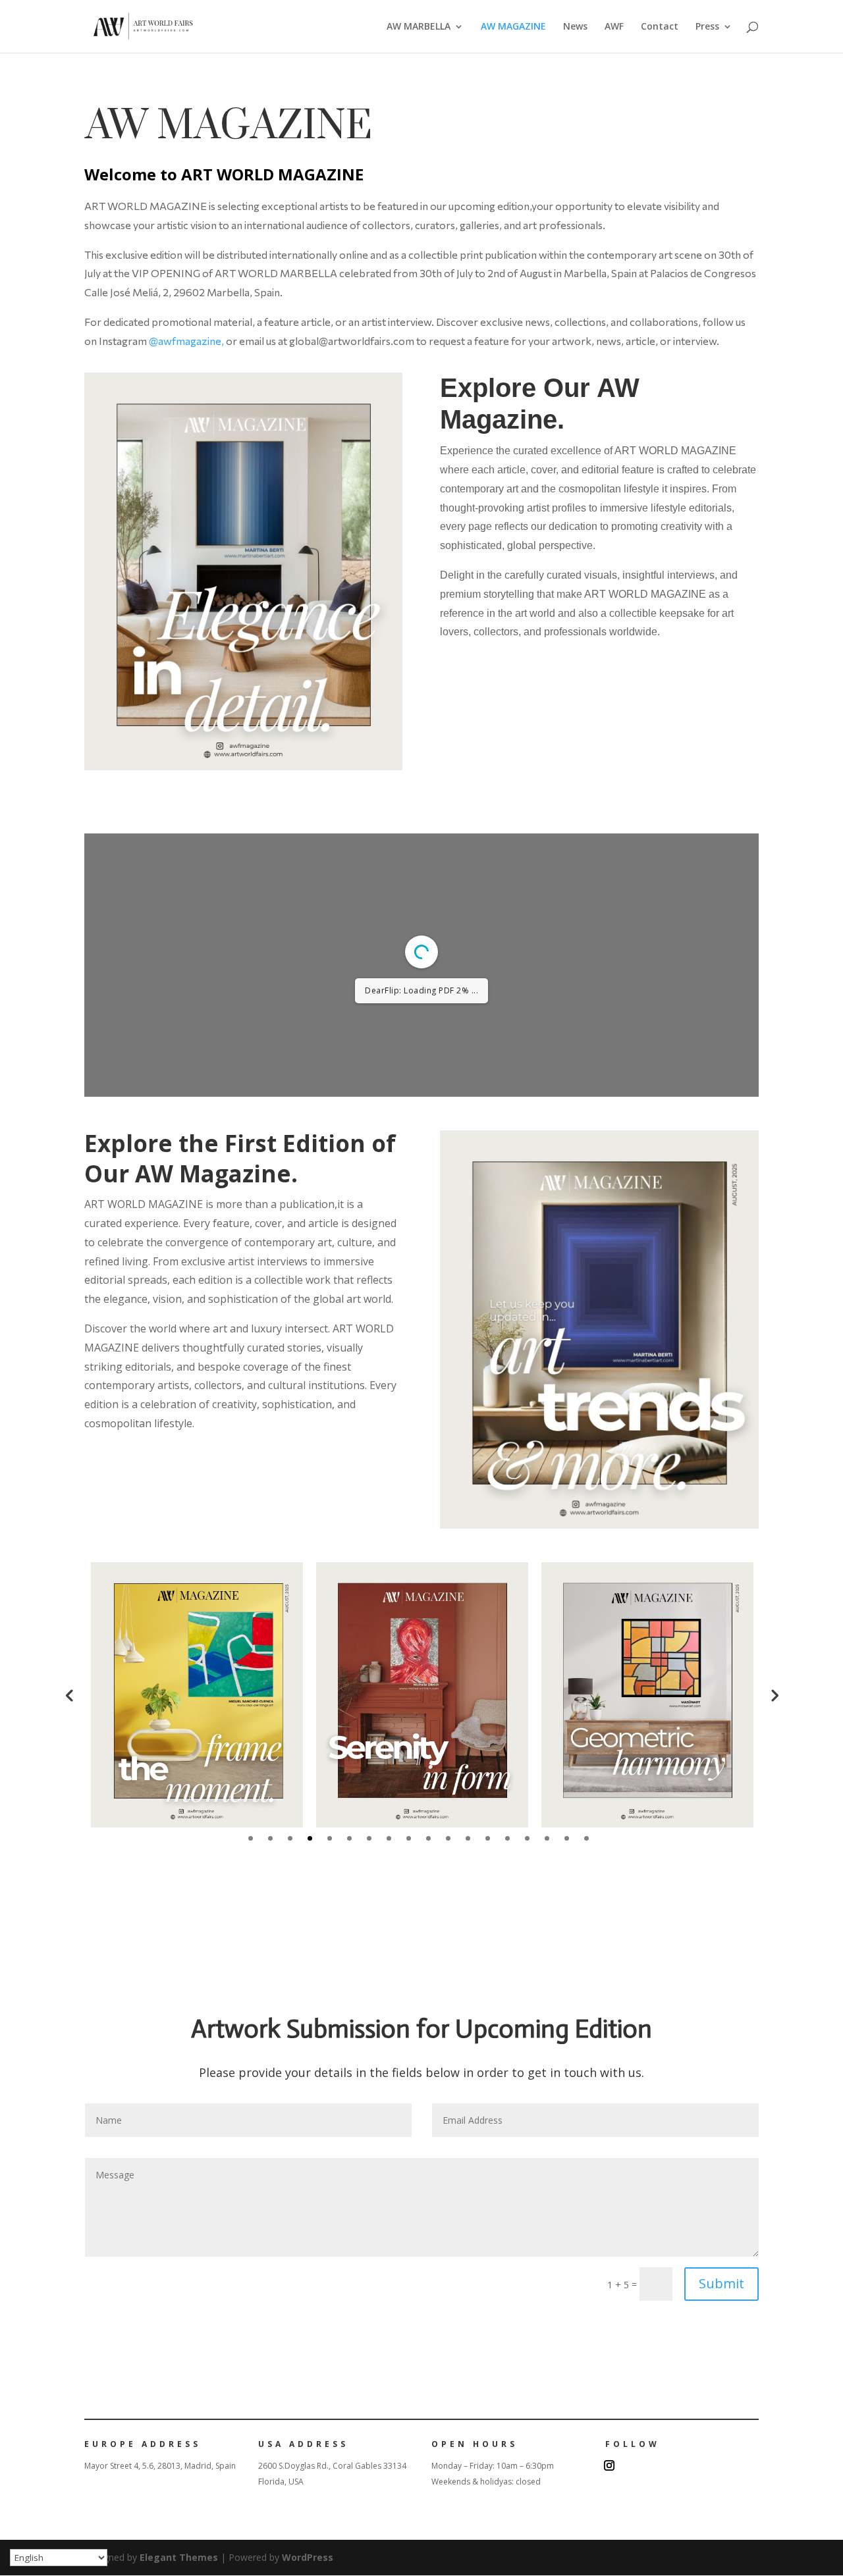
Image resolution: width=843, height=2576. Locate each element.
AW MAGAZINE (513, 27)
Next (774, 1695)
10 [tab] (428, 1838)
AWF (614, 27)
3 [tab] (290, 1838)
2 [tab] (270, 1838)
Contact (660, 27)
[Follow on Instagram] (609, 2465)
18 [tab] (586, 1838)
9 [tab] (409, 1838)
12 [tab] (468, 1838)
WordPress (308, 2557)
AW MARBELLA (419, 27)
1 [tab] (251, 1838)
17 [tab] (567, 1838)
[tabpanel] (197, 1695)
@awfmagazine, (187, 341)
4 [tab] (310, 1838)
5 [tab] (330, 1838)
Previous (69, 1695)
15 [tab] (527, 1838)
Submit (721, 2283)
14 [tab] (507, 1838)
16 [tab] (547, 1838)
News (575, 27)
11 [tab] (448, 1838)
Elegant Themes (179, 2557)
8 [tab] (389, 1838)
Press (707, 27)
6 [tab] (349, 1838)
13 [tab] (488, 1838)
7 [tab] (369, 1838)
